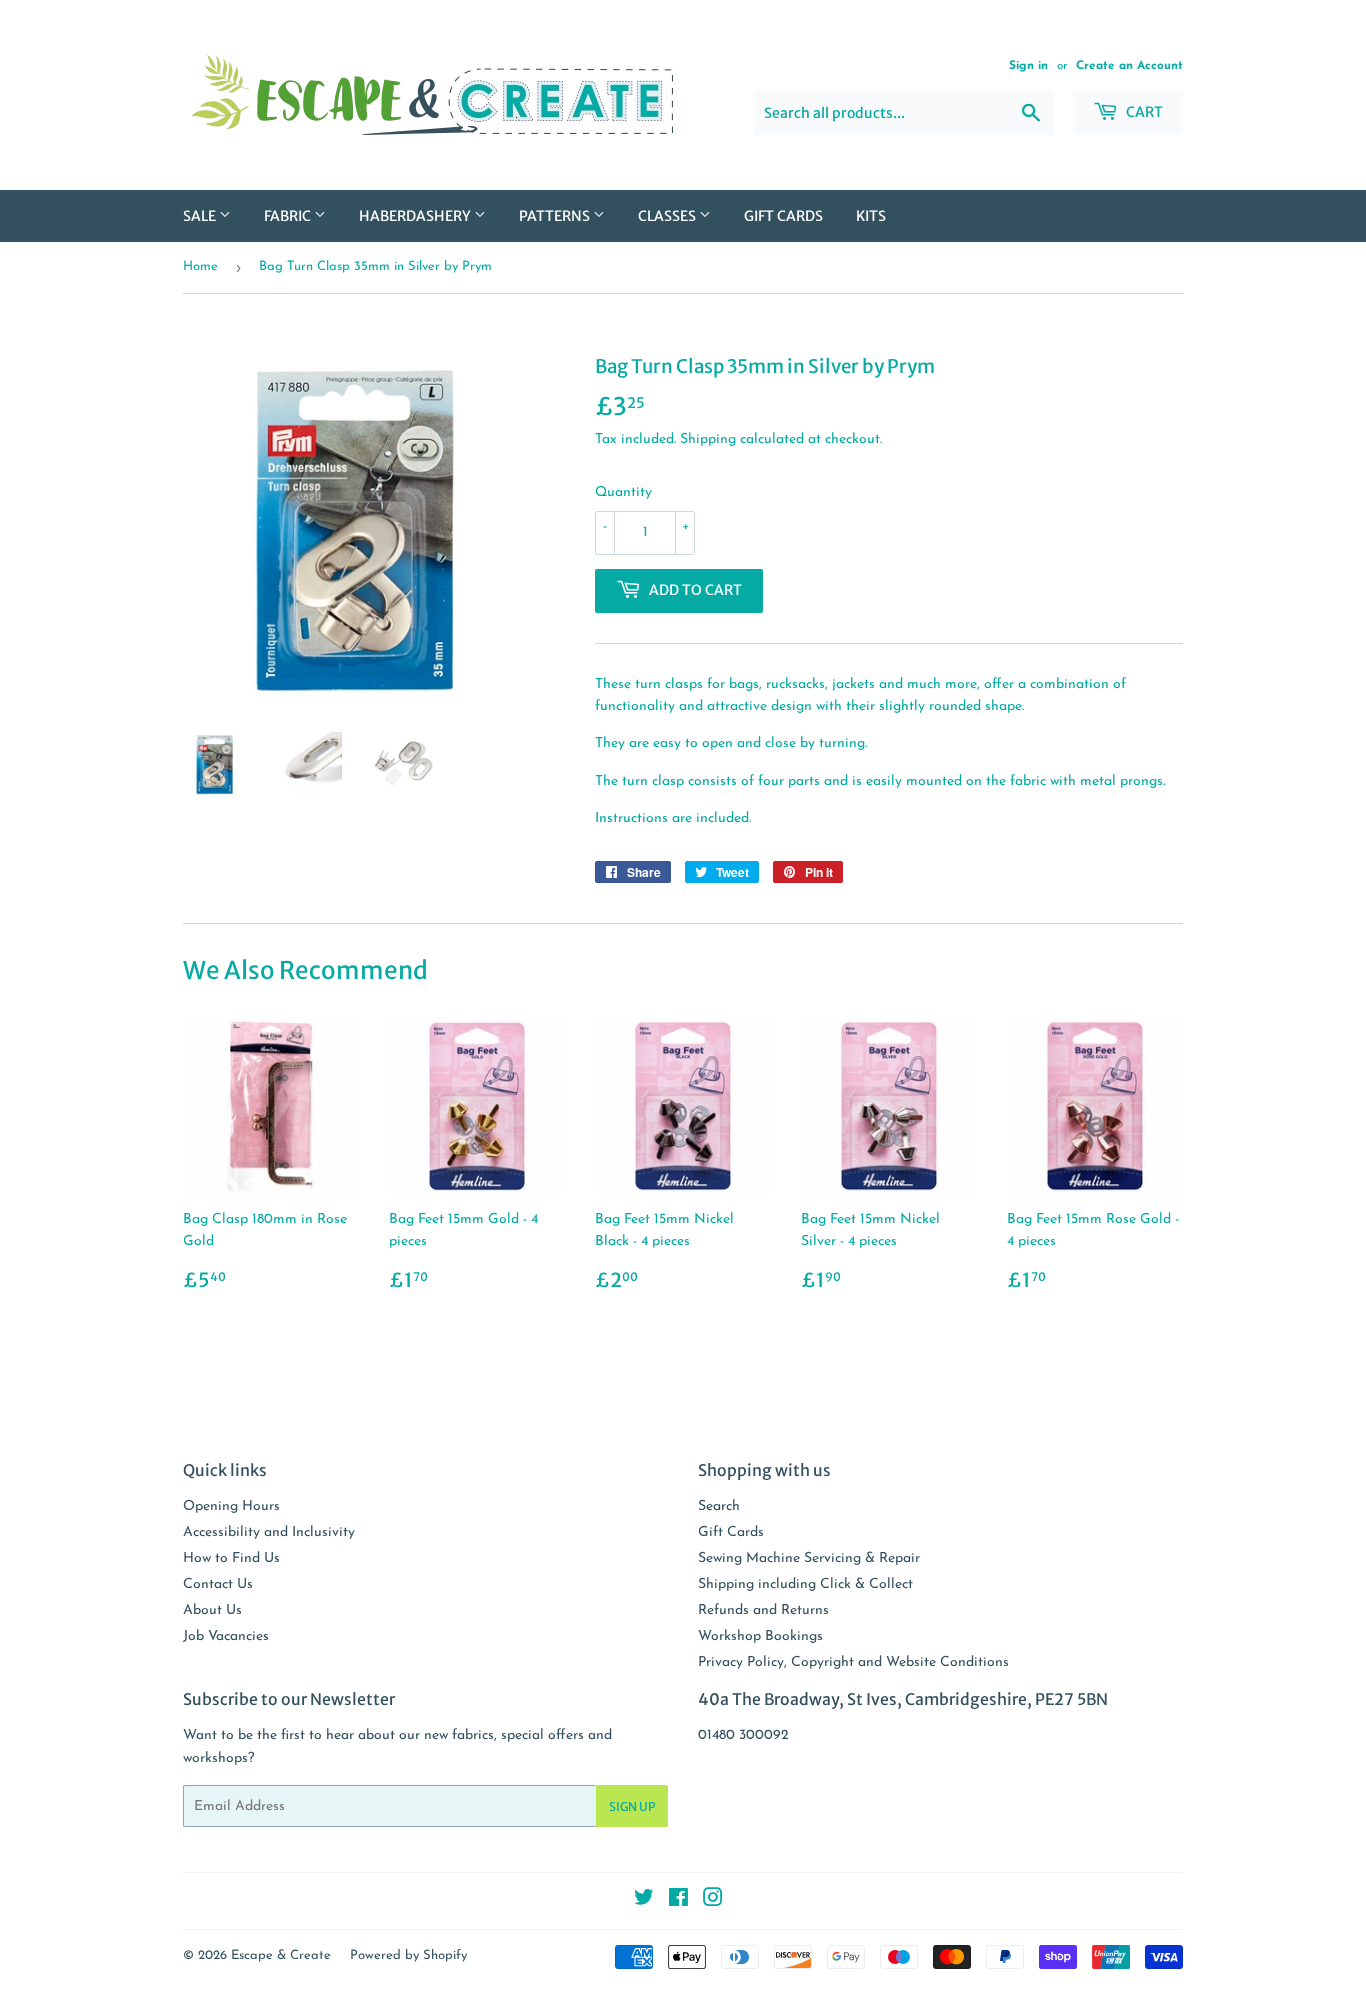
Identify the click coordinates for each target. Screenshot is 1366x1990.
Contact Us (218, 1584)
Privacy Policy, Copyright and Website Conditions (853, 1662)
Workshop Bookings (760, 1636)
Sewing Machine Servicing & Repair (809, 1558)
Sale (201, 216)
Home (200, 266)
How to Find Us (231, 1558)
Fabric (289, 216)
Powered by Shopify (408, 1955)
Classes (668, 216)
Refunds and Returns (763, 1610)
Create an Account (1129, 66)
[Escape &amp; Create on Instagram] (713, 1901)
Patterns (556, 216)
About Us (212, 1610)
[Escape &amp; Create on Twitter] (644, 1901)
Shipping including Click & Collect (805, 1584)
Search (719, 1506)
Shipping (708, 439)
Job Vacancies (226, 1636)
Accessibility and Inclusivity (269, 1532)
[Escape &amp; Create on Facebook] (678, 1901)
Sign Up (632, 1806)
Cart (1143, 112)
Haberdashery (416, 216)
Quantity (623, 492)
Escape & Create (281, 1955)
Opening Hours (231, 1506)
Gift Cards (783, 216)
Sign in (1028, 66)
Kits (871, 216)
